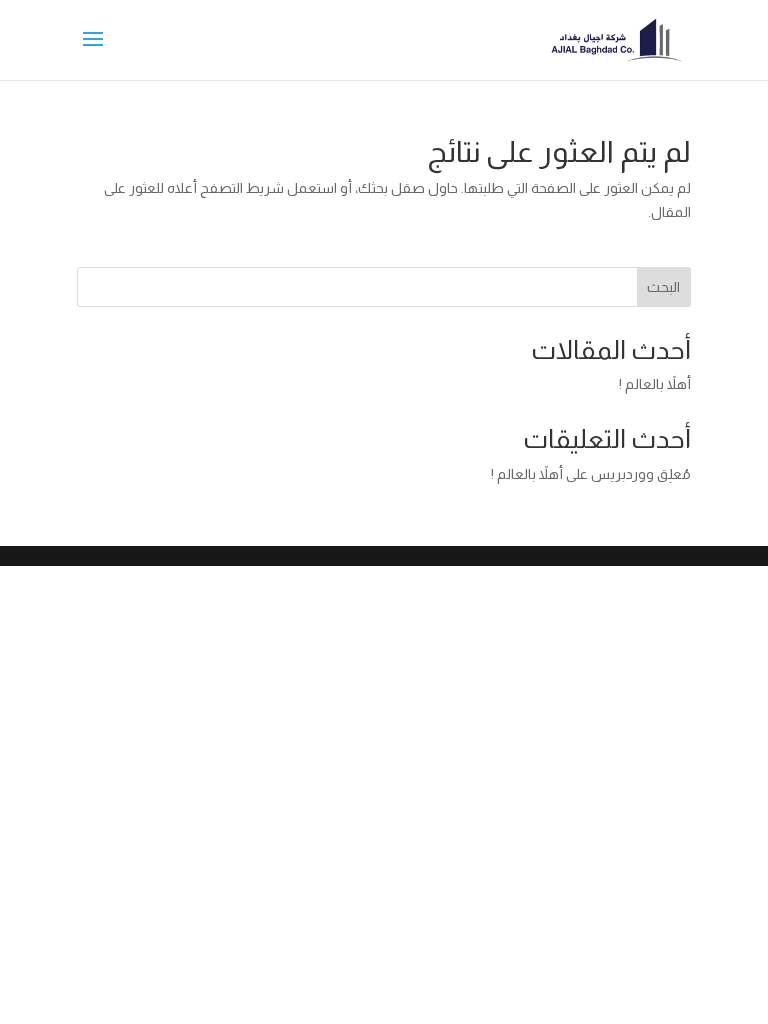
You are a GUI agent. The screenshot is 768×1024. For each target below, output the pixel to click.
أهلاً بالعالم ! (655, 384)
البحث (663, 287)
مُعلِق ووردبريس (641, 474)
